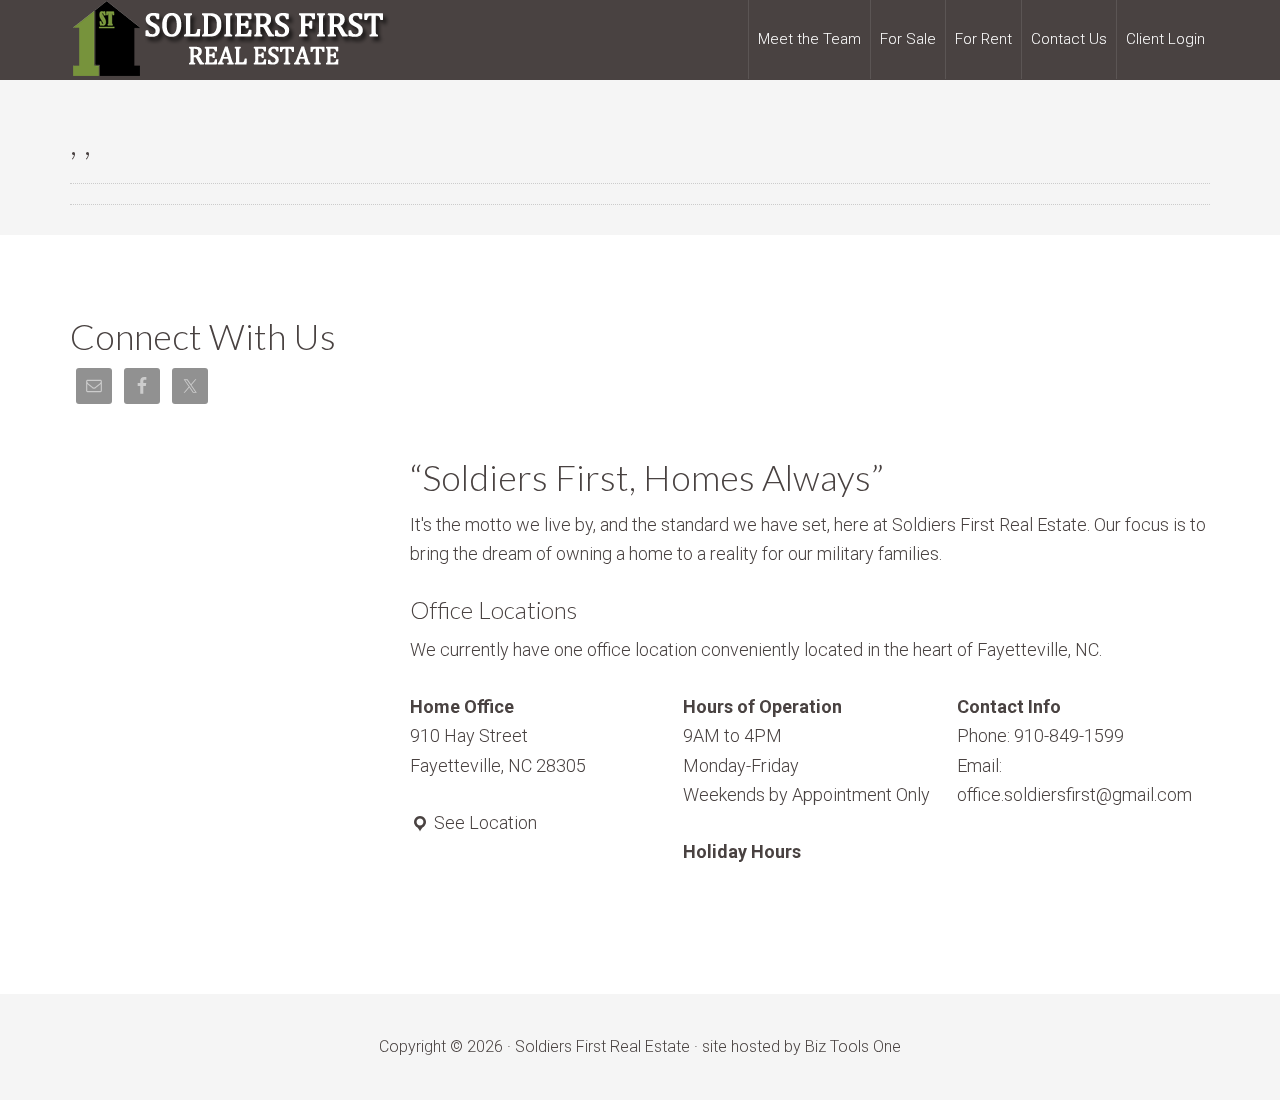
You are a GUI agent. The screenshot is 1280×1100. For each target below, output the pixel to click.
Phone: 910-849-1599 (1040, 735)
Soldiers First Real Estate (230, 40)
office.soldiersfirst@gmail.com (1074, 794)
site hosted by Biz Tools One (801, 1046)
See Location (483, 822)
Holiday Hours (742, 851)
